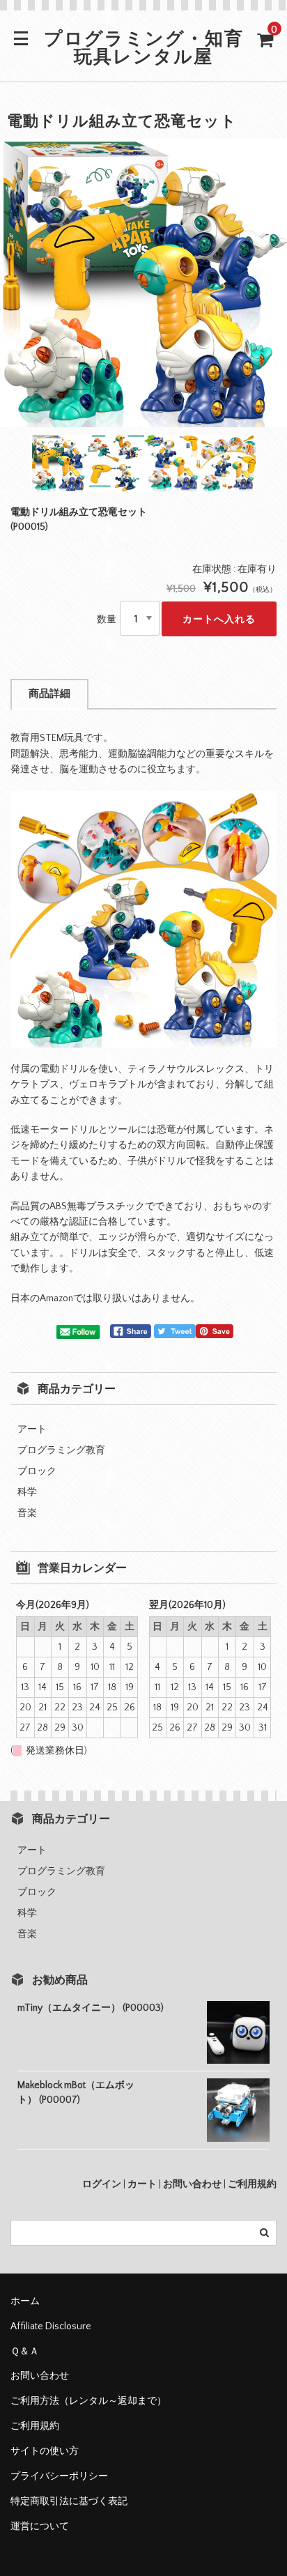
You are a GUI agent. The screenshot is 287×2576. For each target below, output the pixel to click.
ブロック (37, 1471)
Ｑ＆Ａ (25, 2352)
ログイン (102, 2184)
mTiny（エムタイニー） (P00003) (91, 2008)
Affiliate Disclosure (51, 2326)
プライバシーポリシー (59, 2476)
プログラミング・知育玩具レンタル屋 (144, 49)
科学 (27, 1492)
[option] (143, 283)
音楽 (27, 1513)
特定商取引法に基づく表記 (69, 2501)
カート (142, 2184)
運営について (40, 2527)
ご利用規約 (252, 2184)
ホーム (25, 2301)
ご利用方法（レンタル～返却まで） (88, 2401)
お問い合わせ (192, 2184)
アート (32, 1429)
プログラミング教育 (61, 1450)
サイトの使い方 (45, 2451)
